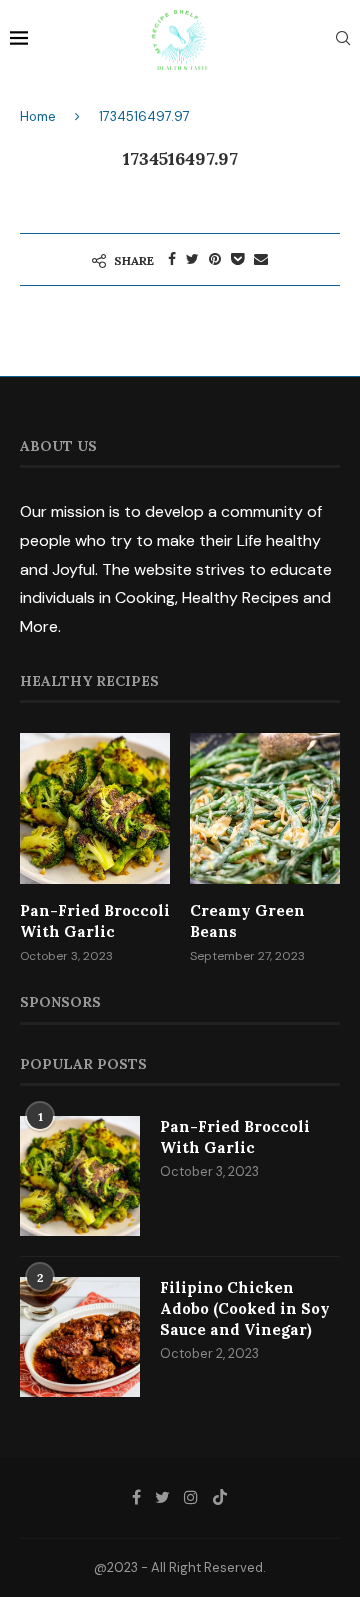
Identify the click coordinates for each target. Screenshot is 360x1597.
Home (38, 116)
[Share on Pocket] (237, 259)
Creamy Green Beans (247, 921)
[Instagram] (191, 1497)
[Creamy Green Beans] (265, 808)
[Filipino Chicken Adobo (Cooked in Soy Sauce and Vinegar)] (80, 1337)
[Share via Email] (261, 259)
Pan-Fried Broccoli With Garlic (95, 921)
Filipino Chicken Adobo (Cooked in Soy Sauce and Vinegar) (245, 1308)
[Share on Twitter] (192, 259)
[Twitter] (162, 1497)
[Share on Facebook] (172, 259)
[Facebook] (136, 1497)
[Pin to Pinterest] (215, 259)
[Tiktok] (220, 1497)
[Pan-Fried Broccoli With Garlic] (95, 808)
